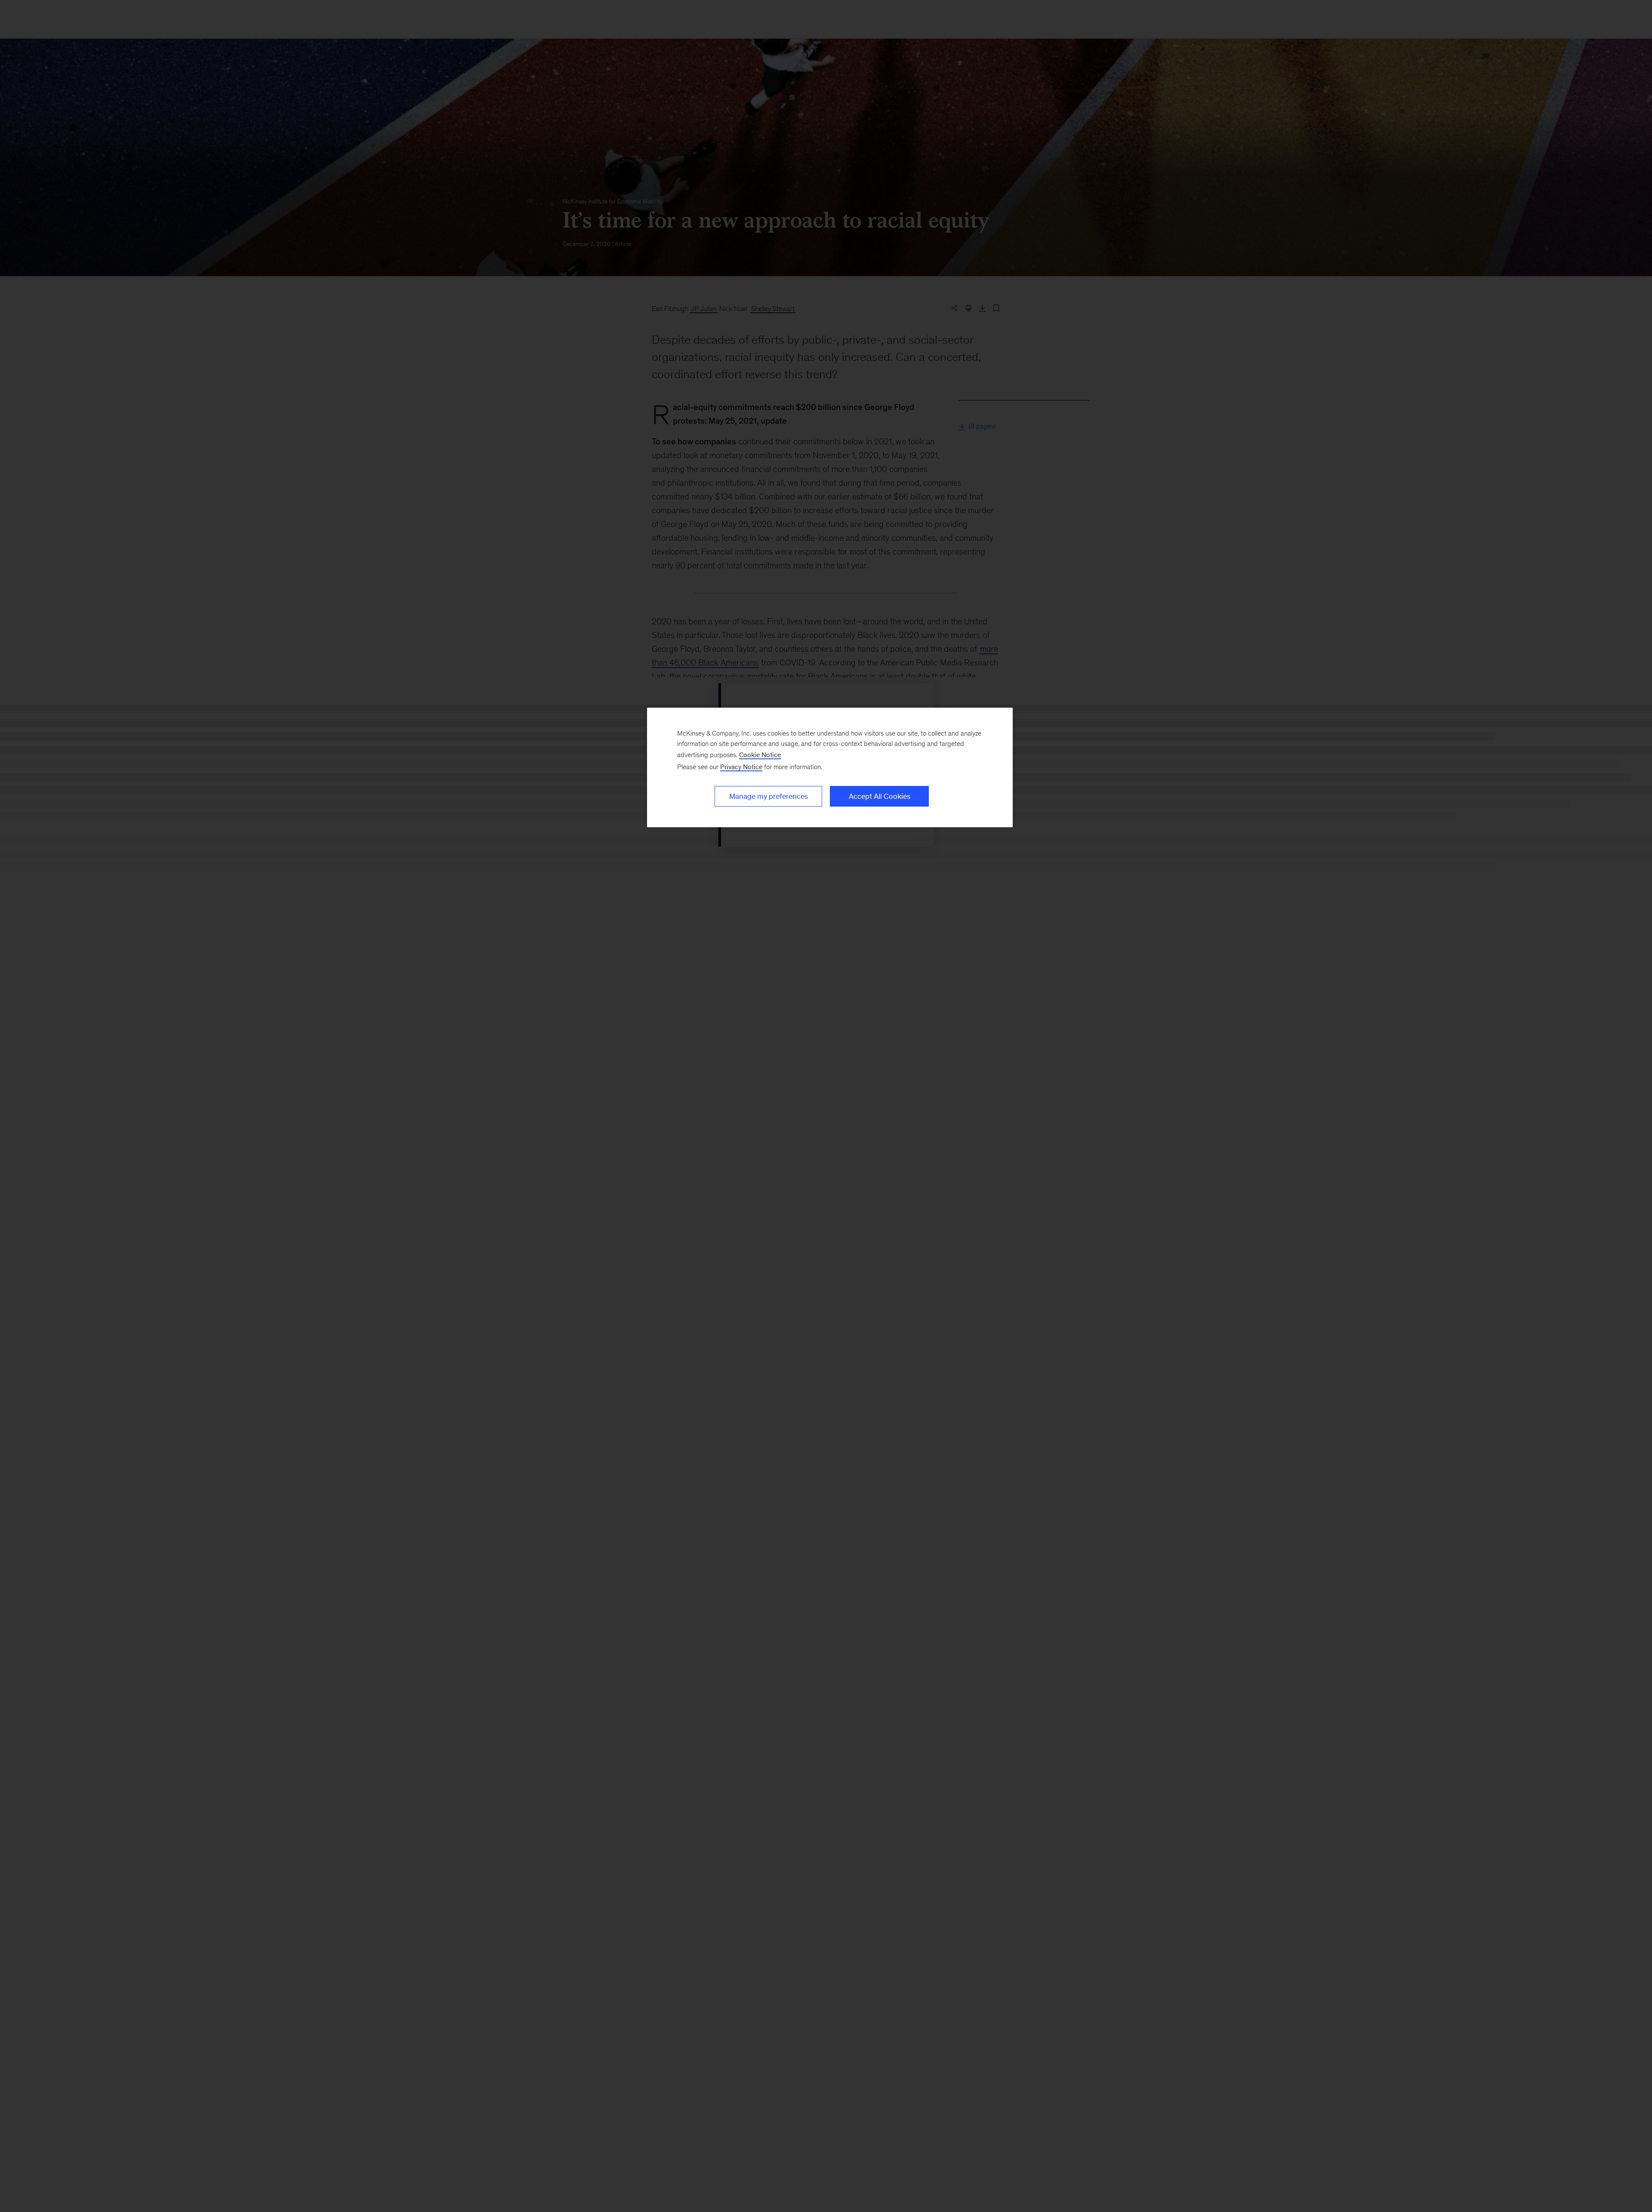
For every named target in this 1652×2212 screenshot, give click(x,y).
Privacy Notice (741, 767)
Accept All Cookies (880, 796)
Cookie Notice (760, 755)
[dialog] (830, 767)
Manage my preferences (769, 796)
